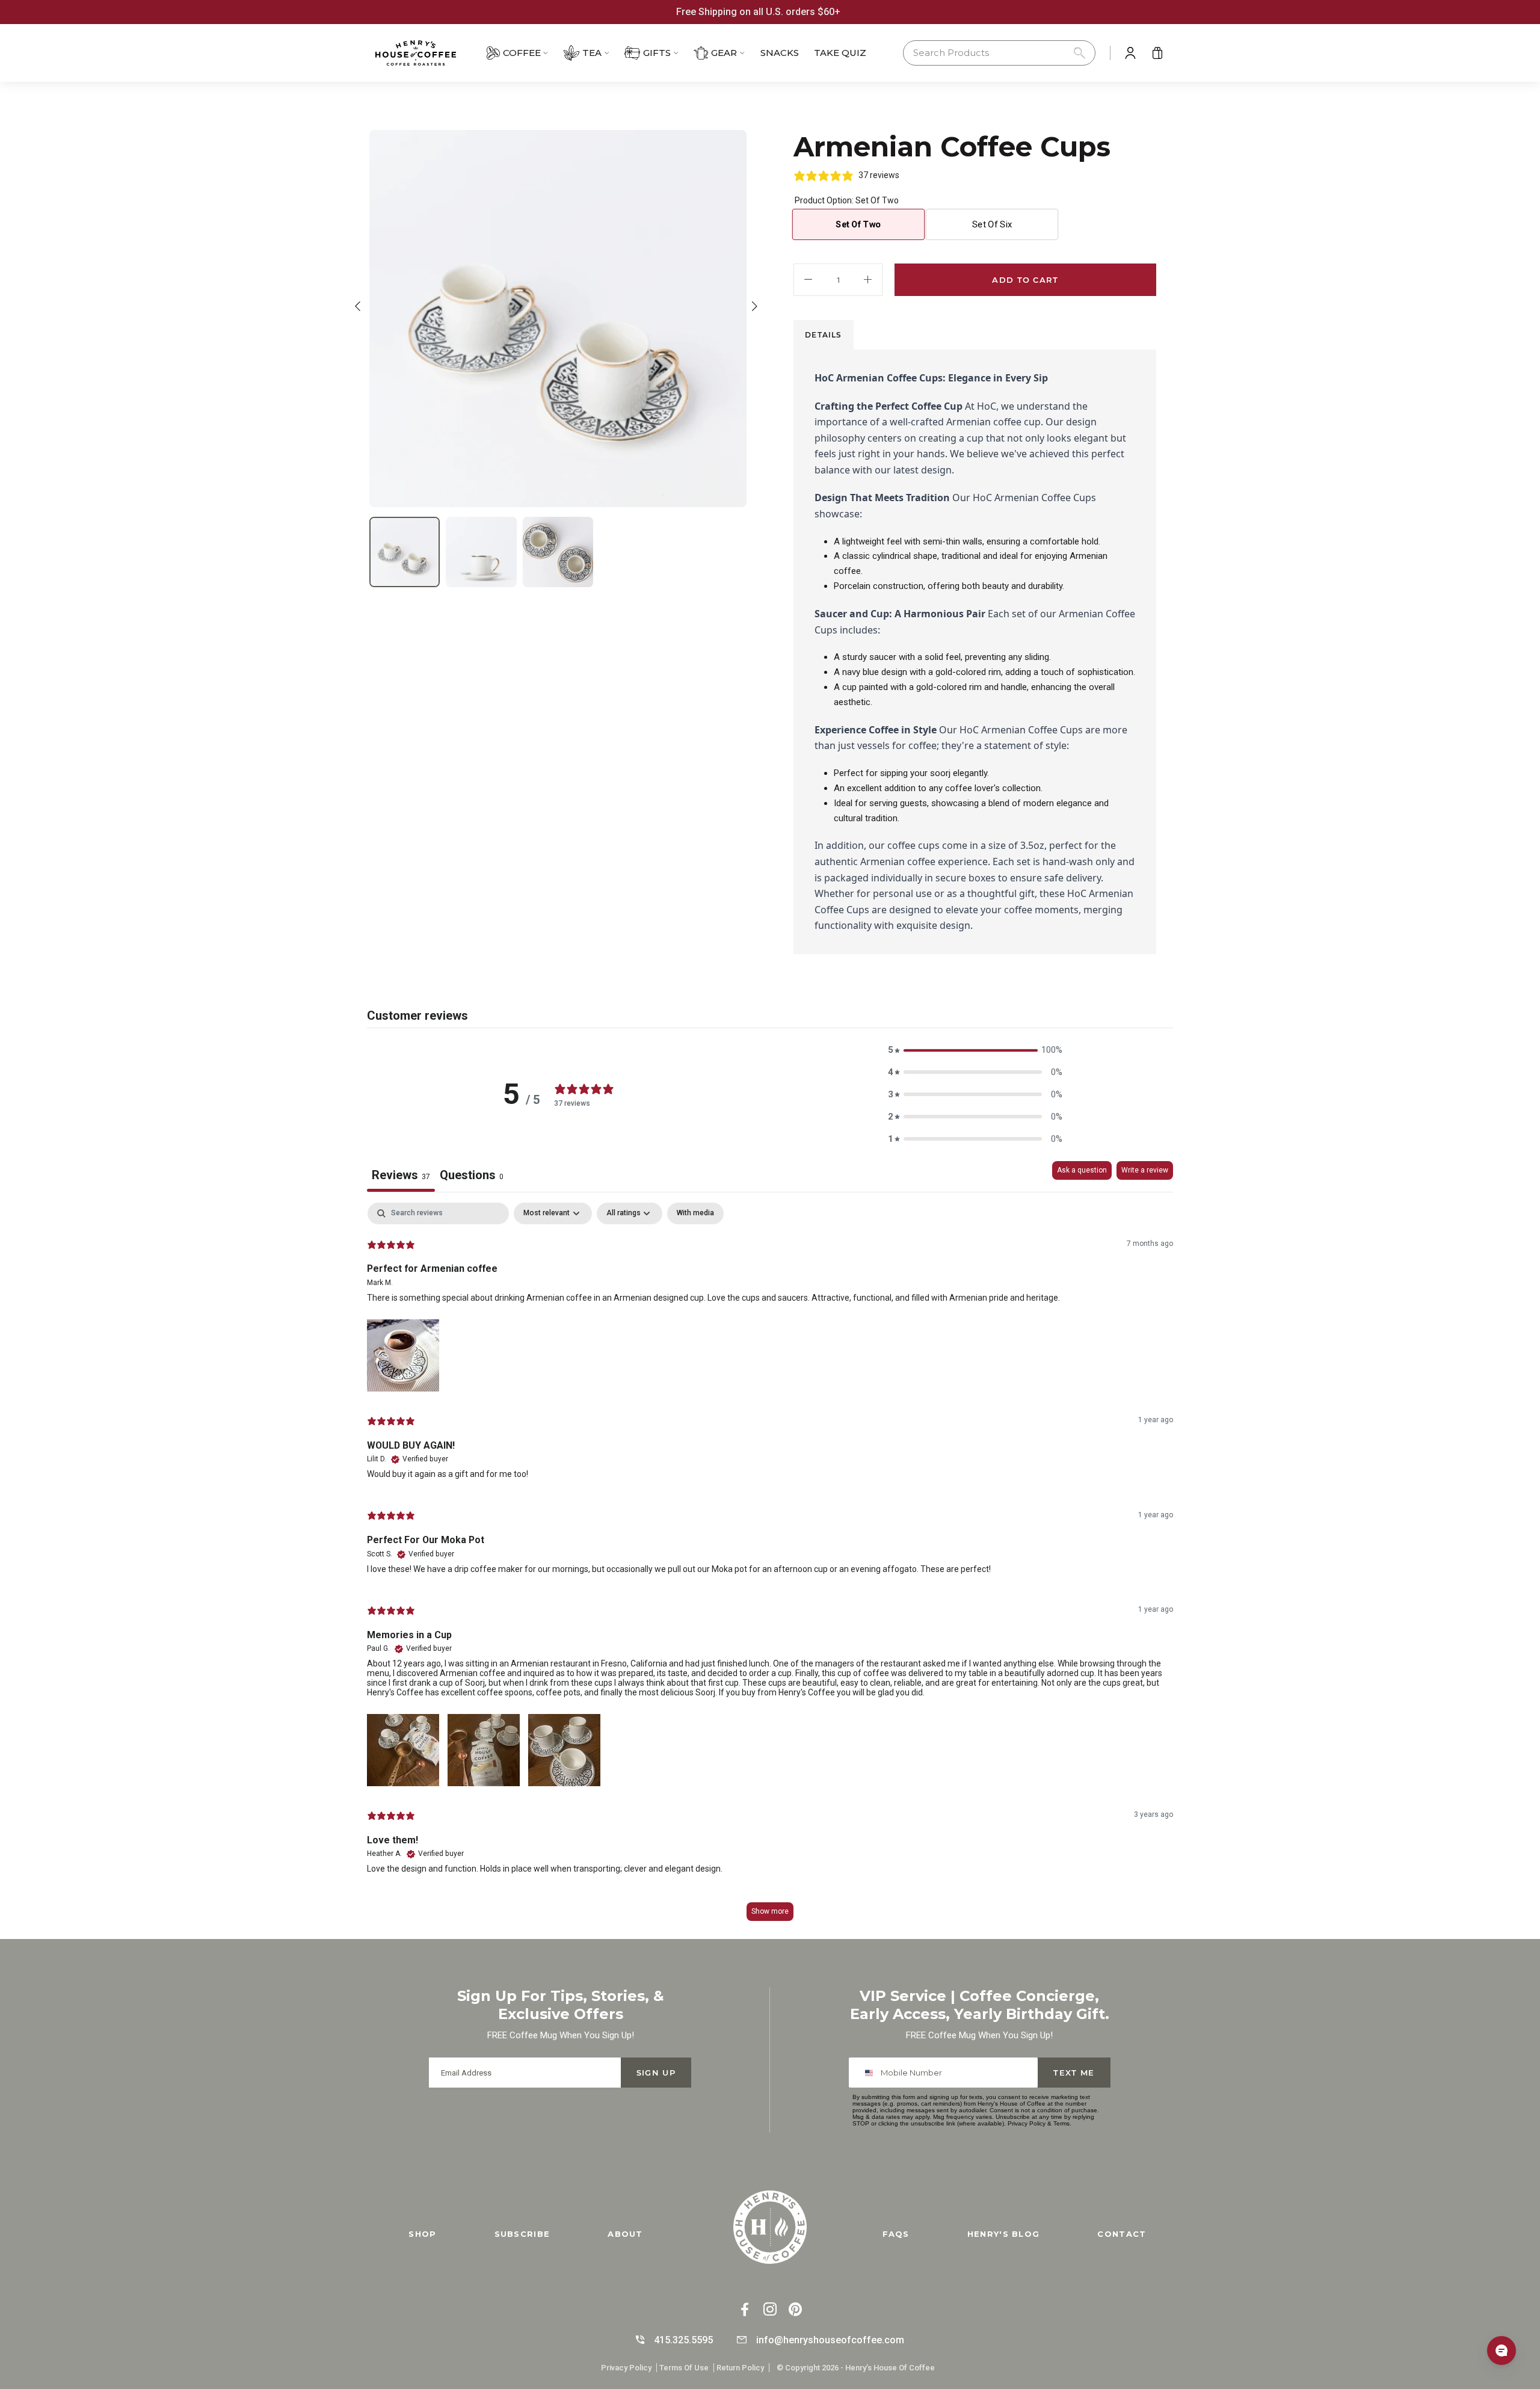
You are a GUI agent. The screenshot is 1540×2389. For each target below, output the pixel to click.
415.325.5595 (683, 2340)
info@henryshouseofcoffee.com (830, 2340)
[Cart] (1157, 53)
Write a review (1145, 1170)
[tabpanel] (770, 1568)
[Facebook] (745, 2310)
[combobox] (871, 2073)
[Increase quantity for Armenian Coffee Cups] (868, 280)
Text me (1074, 2073)
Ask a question (1082, 1170)
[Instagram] (770, 2310)
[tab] (824, 335)
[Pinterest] (795, 2310)
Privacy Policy (1027, 2123)
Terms (1061, 2123)
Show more (770, 1911)
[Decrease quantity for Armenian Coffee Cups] (808, 280)
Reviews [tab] (401, 1175)
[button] (999, 53)
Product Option (847, 200)
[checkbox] (695, 1213)
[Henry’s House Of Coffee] (427, 53)
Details (823, 335)
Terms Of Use (684, 2368)
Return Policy (740, 2368)
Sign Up (656, 2073)
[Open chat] (1501, 2350)
